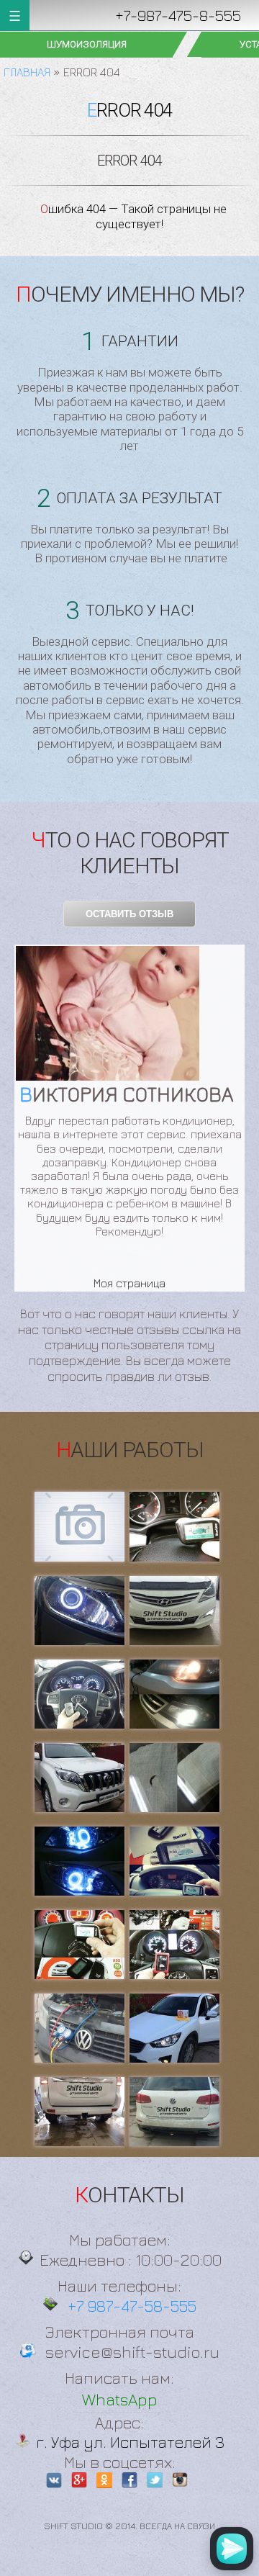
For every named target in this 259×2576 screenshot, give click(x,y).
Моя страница (129, 1283)
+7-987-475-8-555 (178, 15)
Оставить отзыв (129, 914)
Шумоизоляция (87, 44)
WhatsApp (120, 2399)
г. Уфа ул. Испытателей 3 (130, 2442)
